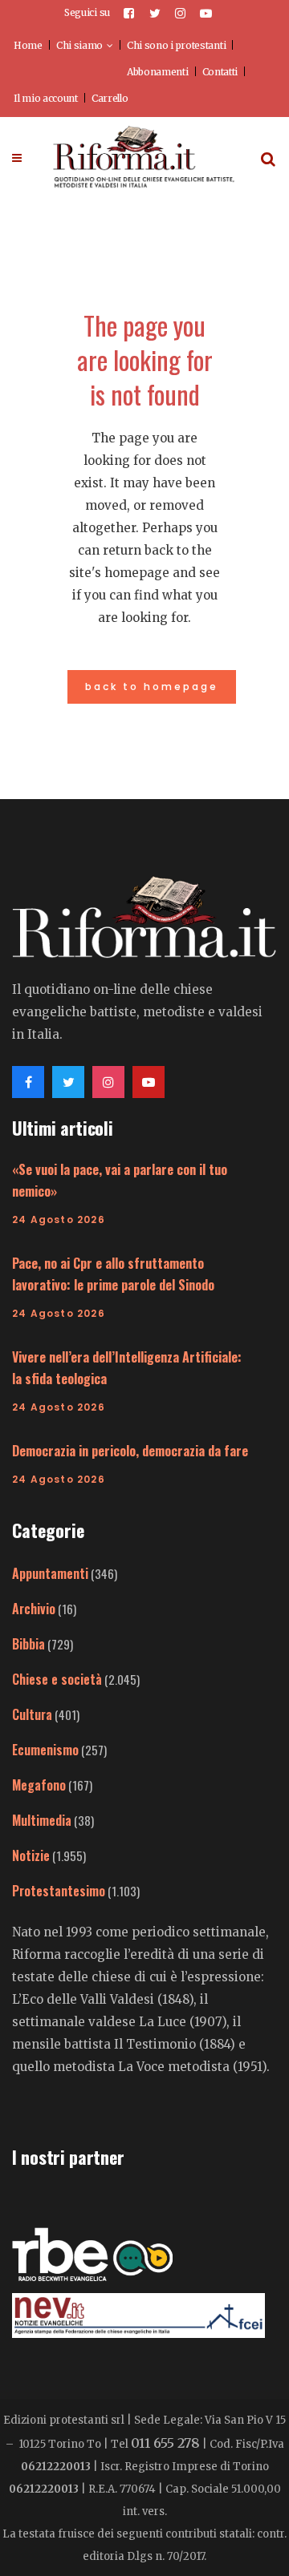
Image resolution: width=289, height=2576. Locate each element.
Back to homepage (152, 686)
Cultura (32, 1714)
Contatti (220, 72)
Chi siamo (79, 45)
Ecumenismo (45, 1750)
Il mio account (46, 98)
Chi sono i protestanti (176, 45)
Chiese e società (57, 1679)
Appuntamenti (50, 1573)
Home (28, 45)
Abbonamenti (158, 72)
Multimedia (42, 1820)
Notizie (31, 1855)
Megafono (39, 1785)
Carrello (110, 98)
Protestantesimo (59, 1891)
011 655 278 (165, 2443)
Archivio (34, 1609)
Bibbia (28, 1644)
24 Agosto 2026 (59, 1219)
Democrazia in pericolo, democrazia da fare (130, 1451)
